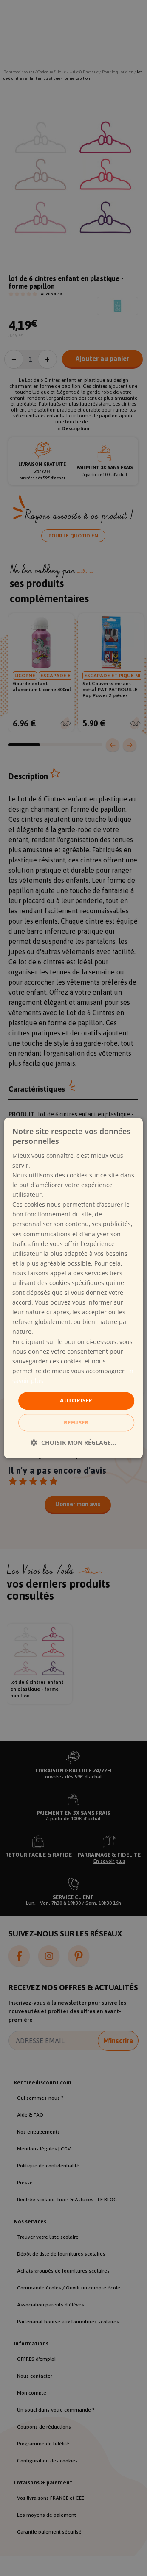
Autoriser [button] (76, 1400)
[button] (74, 1442)
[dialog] (74, 1288)
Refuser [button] (76, 1422)
